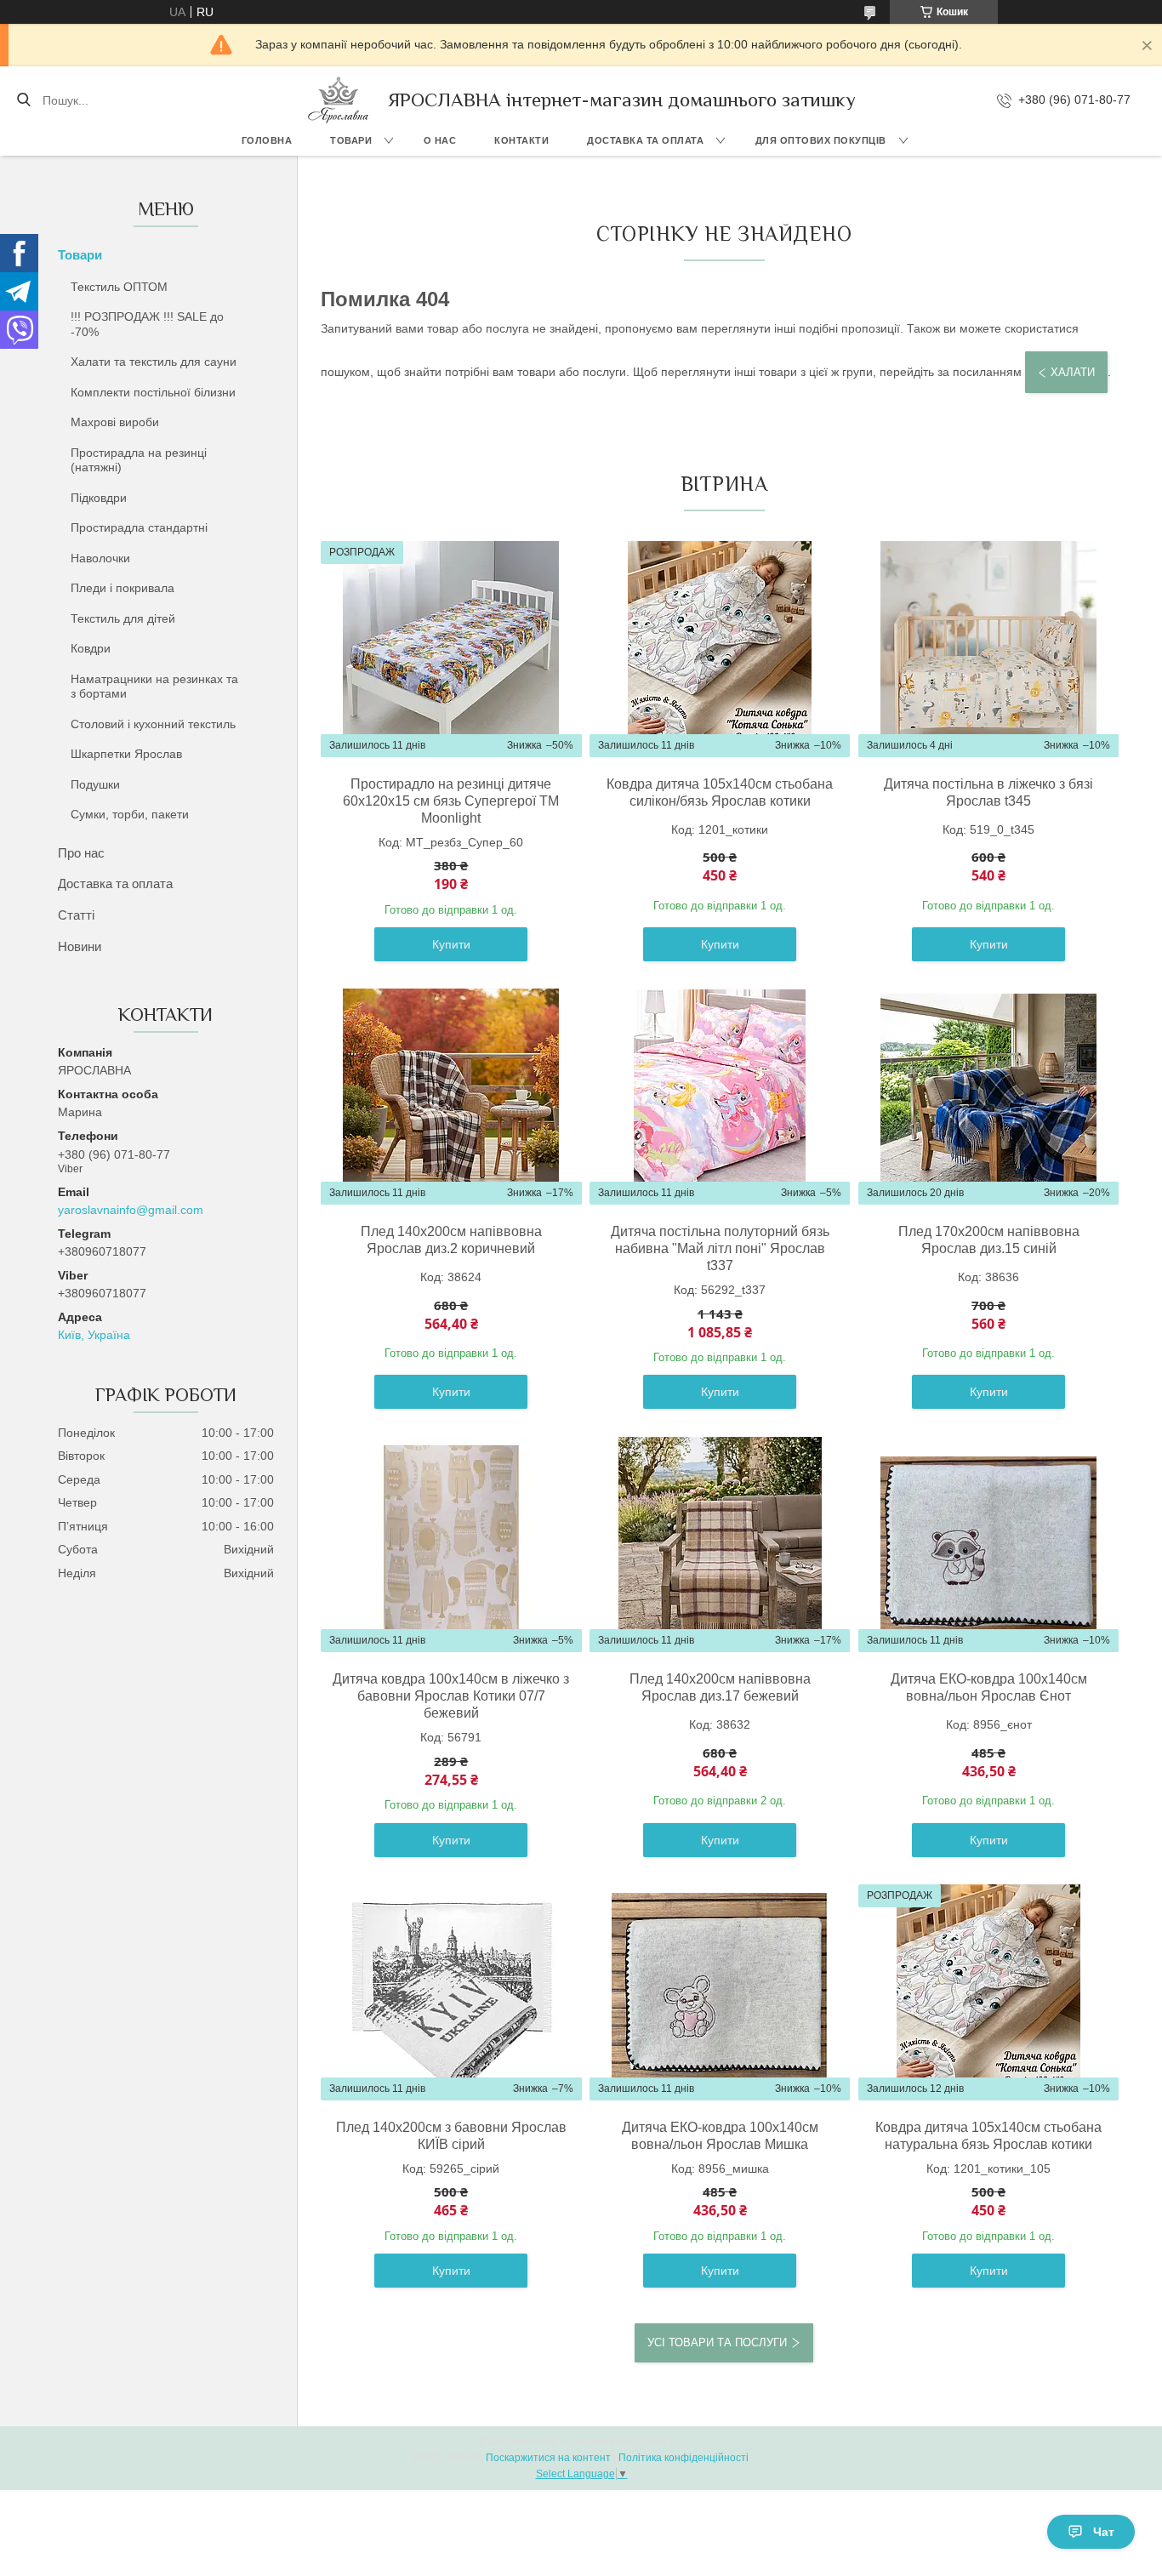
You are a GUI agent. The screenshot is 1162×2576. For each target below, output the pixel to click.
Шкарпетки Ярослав (126, 754)
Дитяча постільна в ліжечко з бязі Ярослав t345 (988, 792)
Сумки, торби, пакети (130, 814)
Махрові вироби (115, 422)
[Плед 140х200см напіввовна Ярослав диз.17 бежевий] (720, 1544)
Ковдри (91, 648)
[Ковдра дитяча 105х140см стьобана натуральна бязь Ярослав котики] (988, 1992)
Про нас (81, 853)
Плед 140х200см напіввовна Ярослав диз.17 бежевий (720, 1687)
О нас (440, 140)
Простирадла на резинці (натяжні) (139, 460)
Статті (76, 915)
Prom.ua (663, 2442)
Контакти (521, 140)
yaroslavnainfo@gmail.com (131, 1210)
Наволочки (100, 558)
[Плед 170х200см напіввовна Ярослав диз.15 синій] (988, 1097)
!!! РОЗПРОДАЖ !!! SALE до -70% (147, 324)
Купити (451, 944)
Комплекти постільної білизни (153, 392)
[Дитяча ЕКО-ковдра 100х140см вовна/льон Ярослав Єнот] (988, 1544)
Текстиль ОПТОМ (119, 287)
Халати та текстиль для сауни (154, 362)
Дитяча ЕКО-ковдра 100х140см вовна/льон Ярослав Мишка (720, 2136)
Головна (267, 140)
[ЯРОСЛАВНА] (339, 100)
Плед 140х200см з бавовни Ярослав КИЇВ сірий (451, 2136)
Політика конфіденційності (684, 2458)
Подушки (95, 784)
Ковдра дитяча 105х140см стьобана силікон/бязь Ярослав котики (720, 792)
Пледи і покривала (122, 588)
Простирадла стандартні (139, 527)
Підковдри (99, 498)
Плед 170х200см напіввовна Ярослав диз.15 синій (989, 1240)
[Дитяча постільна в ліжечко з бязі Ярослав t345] (988, 649)
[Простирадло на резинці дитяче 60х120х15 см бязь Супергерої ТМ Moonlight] (451, 649)
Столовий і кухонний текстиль (153, 724)
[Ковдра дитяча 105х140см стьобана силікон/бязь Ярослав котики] (720, 649)
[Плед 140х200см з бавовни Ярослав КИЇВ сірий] (451, 1992)
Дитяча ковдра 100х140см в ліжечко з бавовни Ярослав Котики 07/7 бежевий (451, 1696)
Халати (1073, 372)
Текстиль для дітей (123, 618)
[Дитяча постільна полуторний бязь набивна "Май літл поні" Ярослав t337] (720, 1097)
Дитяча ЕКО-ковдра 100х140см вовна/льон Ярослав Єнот (989, 1687)
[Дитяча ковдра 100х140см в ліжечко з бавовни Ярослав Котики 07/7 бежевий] (451, 1544)
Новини (80, 946)
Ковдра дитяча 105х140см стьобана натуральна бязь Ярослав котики (988, 2136)
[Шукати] (23, 100)
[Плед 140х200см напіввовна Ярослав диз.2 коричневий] (451, 1097)
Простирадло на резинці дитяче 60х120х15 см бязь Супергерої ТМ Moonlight (451, 801)
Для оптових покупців (821, 140)
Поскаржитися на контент (548, 2458)
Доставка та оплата (645, 140)
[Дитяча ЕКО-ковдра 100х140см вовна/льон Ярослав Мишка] (720, 1992)
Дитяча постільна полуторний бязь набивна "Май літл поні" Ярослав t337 (720, 1248)
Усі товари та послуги (717, 2342)
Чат (1104, 2532)
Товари (351, 140)
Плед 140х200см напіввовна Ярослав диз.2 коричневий (451, 1240)
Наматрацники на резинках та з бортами (154, 687)
